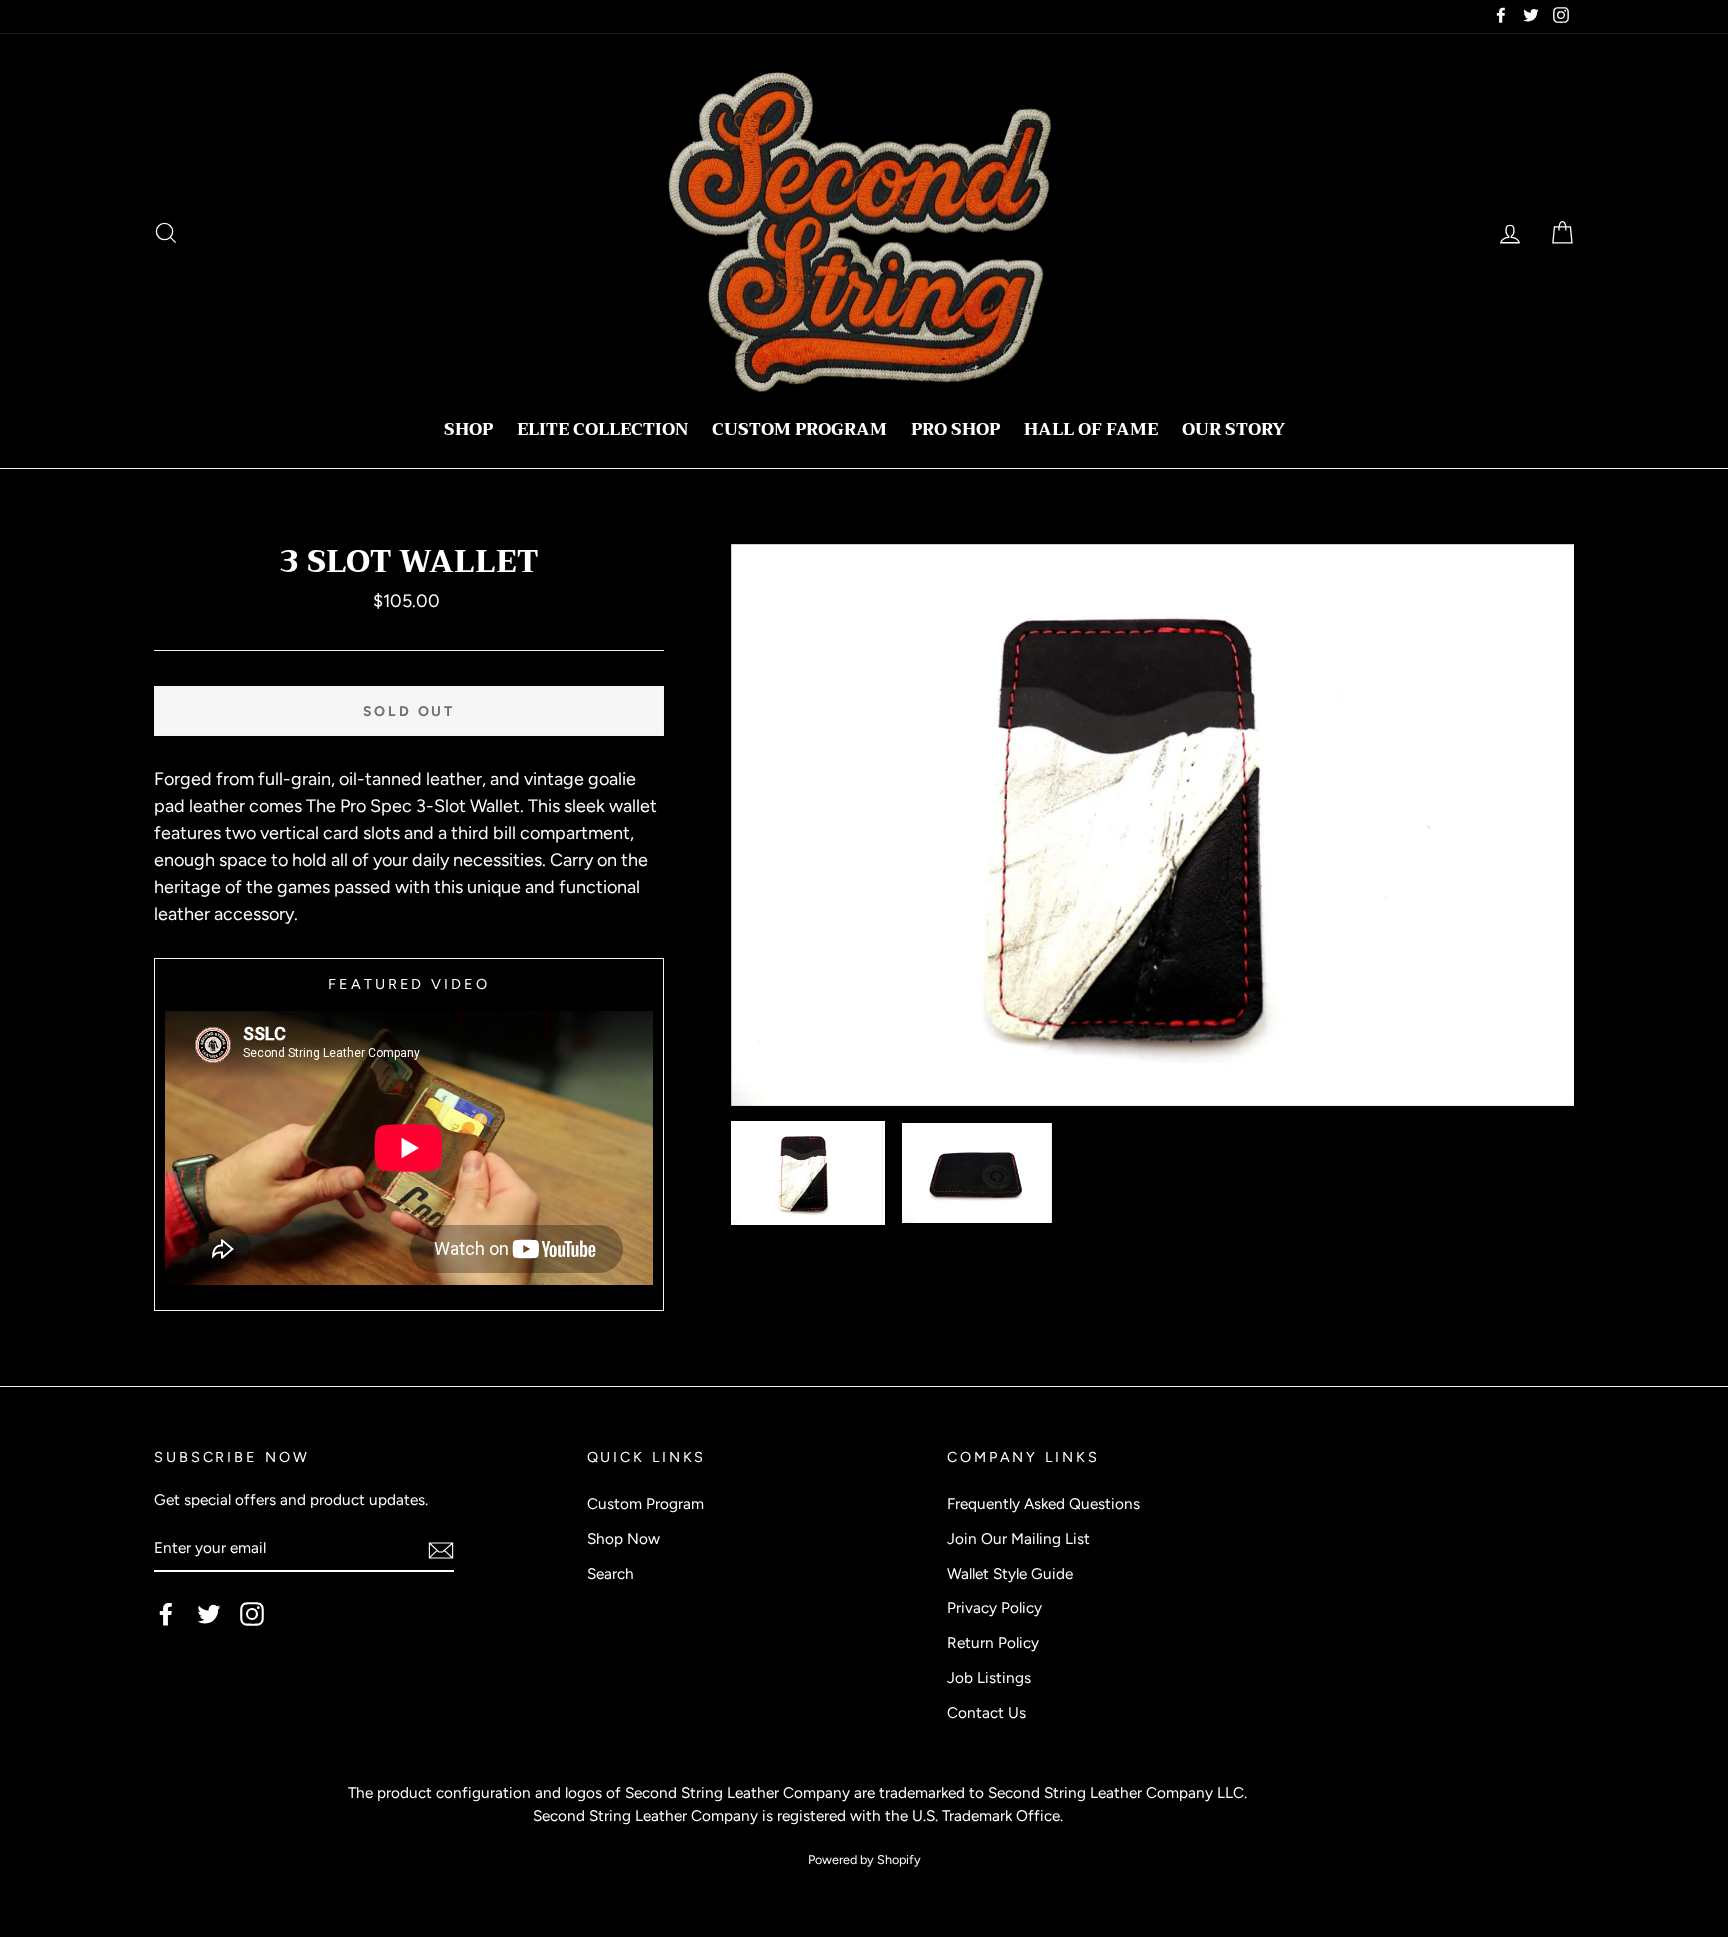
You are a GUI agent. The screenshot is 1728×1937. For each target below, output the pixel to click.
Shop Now (623, 1538)
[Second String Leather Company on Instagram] (252, 1614)
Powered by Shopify (864, 1859)
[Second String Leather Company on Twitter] (209, 1614)
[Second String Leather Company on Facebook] (166, 1614)
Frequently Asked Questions (1043, 1503)
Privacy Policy (994, 1607)
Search (610, 1573)
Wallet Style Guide (1010, 1573)
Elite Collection (602, 429)
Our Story (1233, 429)
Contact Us (986, 1712)
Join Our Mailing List (1018, 1538)
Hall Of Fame (1091, 429)
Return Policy (993, 1642)
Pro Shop (955, 429)
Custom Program (799, 429)
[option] (1153, 825)
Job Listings (989, 1677)
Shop (468, 429)
